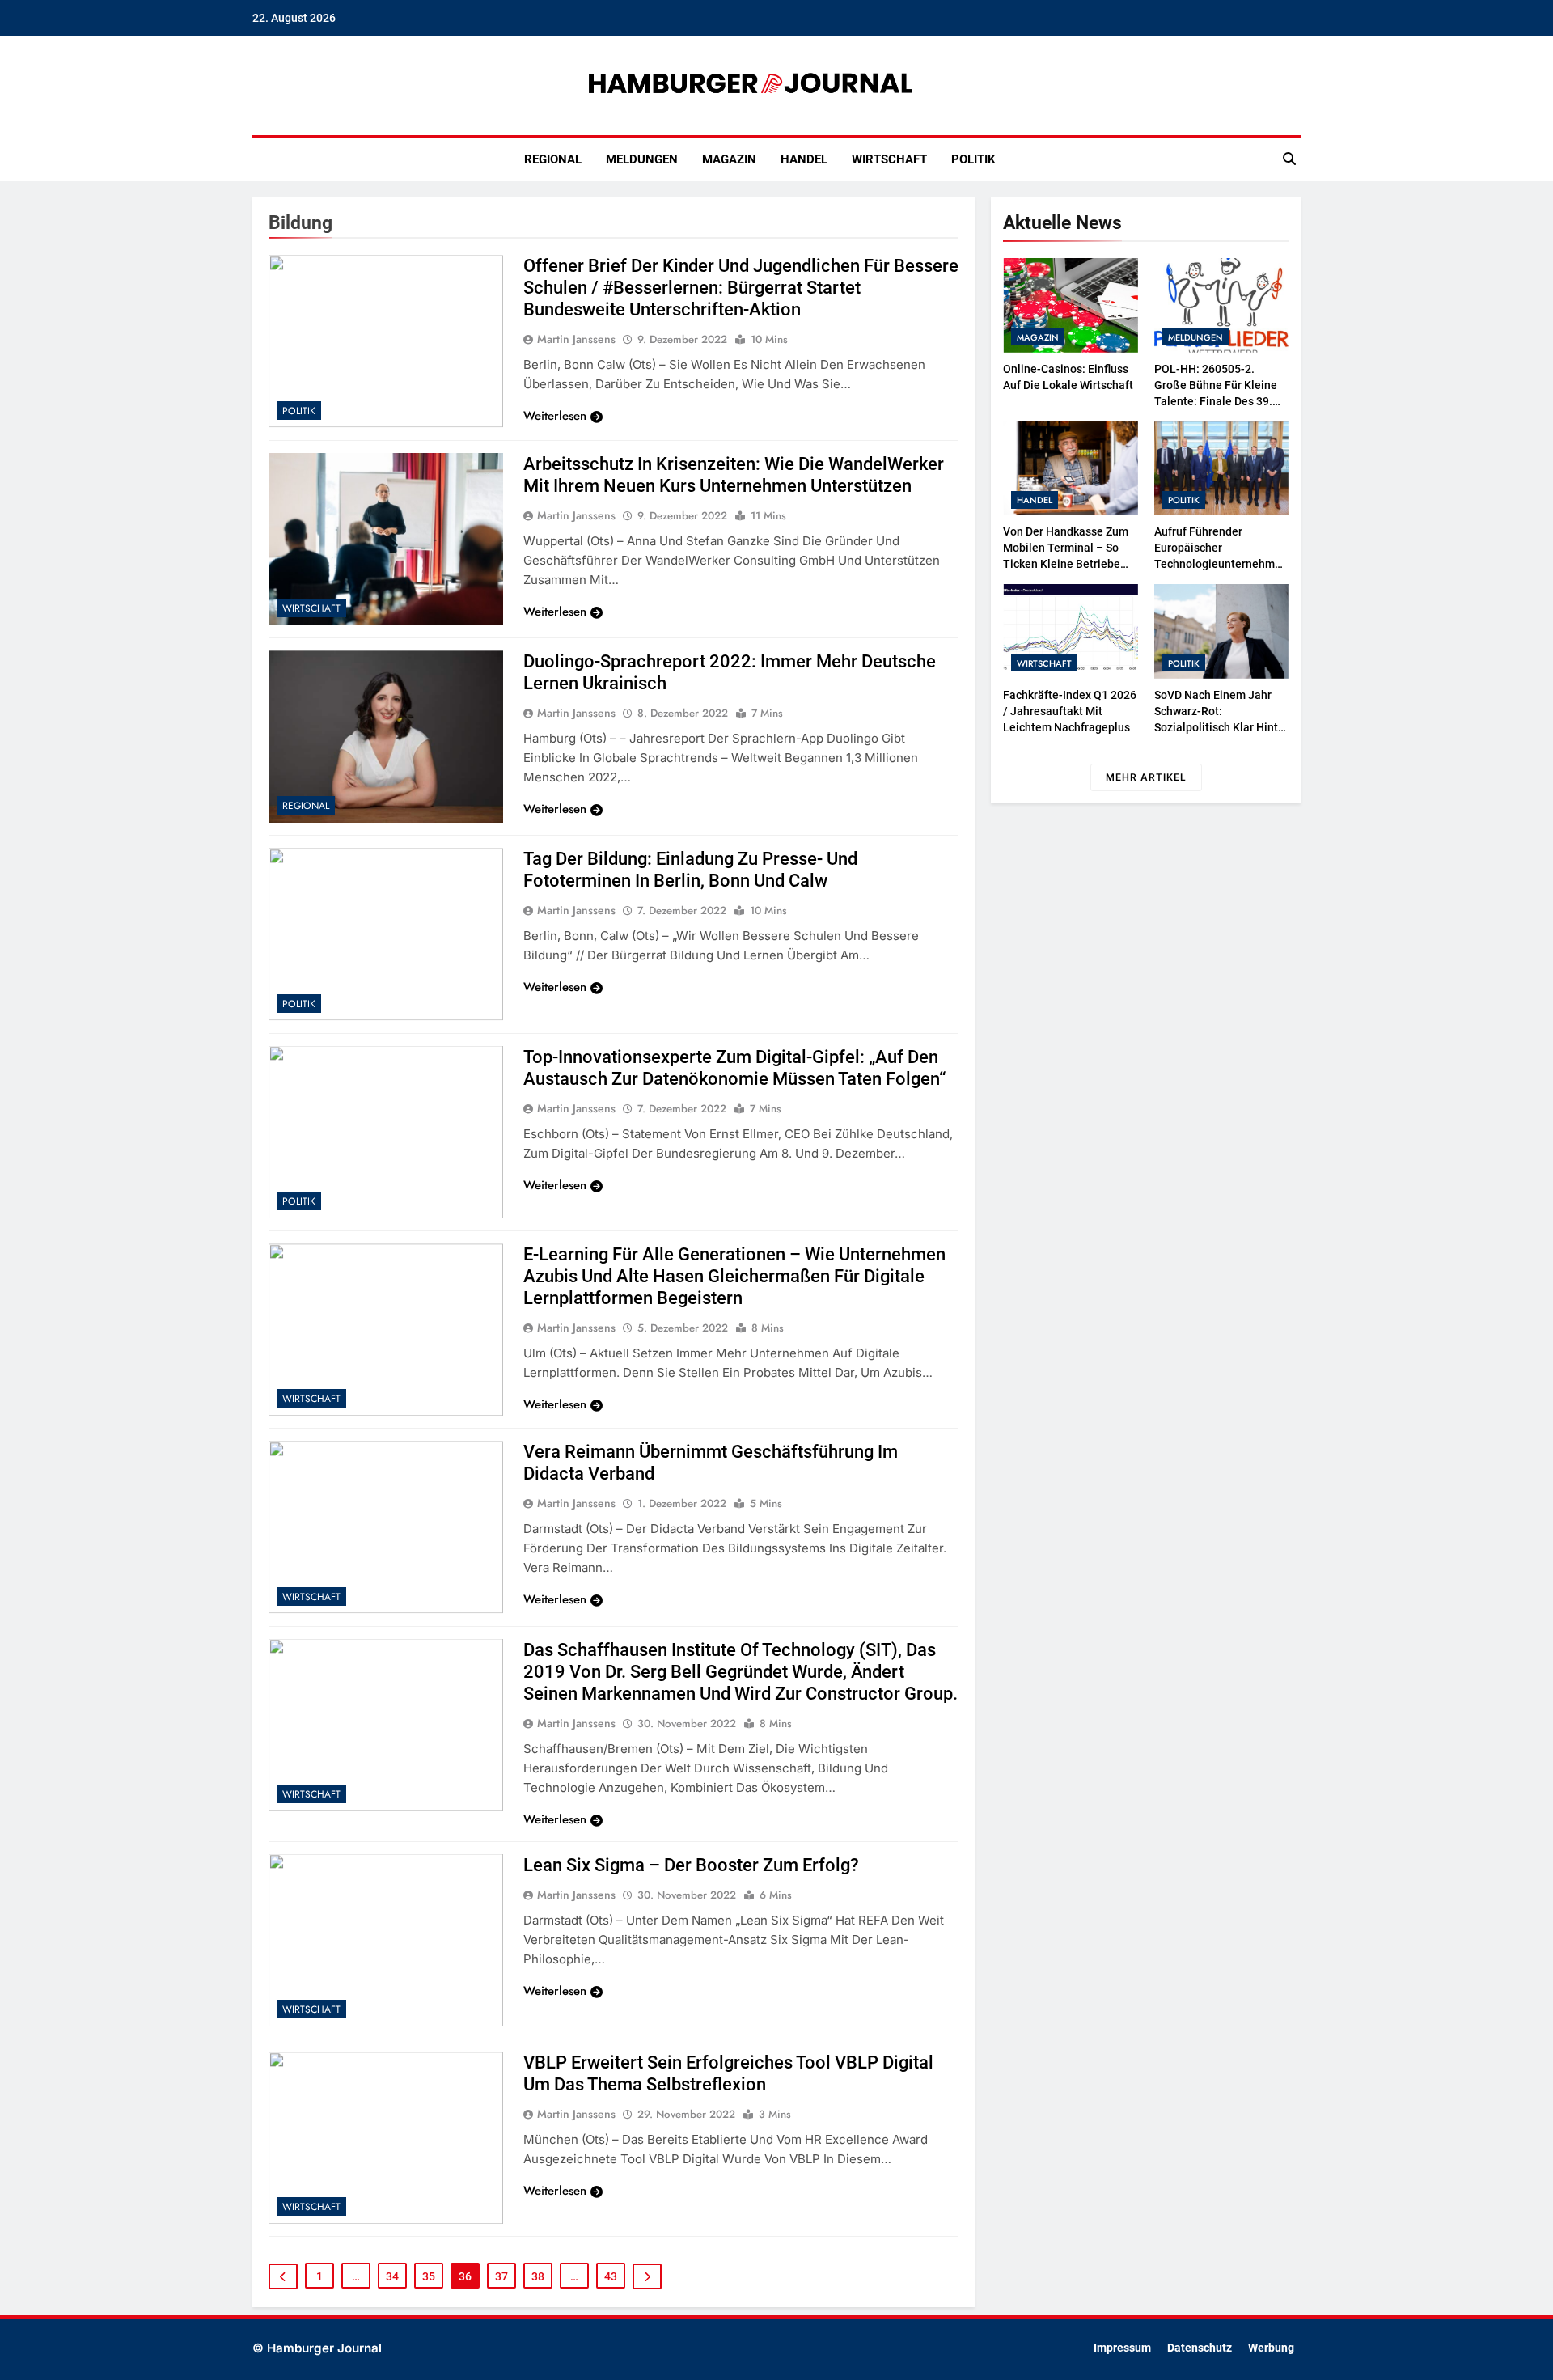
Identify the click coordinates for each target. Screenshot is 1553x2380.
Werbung (1271, 2348)
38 (538, 2276)
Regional (553, 159)
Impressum (1122, 2348)
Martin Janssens (576, 339)
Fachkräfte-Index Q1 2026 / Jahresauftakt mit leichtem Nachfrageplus (1070, 711)
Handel (804, 159)
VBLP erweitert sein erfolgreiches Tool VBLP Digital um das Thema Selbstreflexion (728, 2073)
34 (392, 2276)
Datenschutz (1200, 2348)
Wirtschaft (889, 159)
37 (501, 2276)
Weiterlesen (555, 416)
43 (611, 2276)
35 (429, 2276)
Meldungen (642, 159)
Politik (973, 159)
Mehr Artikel (1146, 777)
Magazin (729, 159)
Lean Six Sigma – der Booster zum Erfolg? (691, 1865)
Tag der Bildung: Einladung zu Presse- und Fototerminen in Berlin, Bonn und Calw (690, 870)
